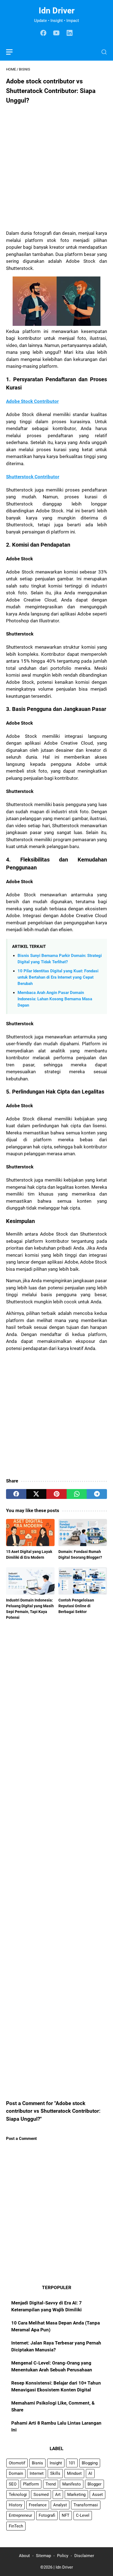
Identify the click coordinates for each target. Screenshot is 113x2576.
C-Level (83, 2515)
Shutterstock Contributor (33, 477)
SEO (13, 2484)
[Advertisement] (56, 166)
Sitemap (43, 2556)
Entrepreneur (20, 2515)
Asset (98, 2495)
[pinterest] (56, 1494)
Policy (63, 2556)
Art (58, 2495)
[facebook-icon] (43, 33)
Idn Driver (57, 11)
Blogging (90, 2463)
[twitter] (36, 1494)
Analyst (60, 2505)
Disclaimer (84, 2556)
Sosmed (41, 2495)
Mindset (74, 2473)
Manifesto (72, 2484)
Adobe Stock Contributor (32, 401)
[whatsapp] (77, 1494)
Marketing (76, 2495)
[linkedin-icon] (70, 33)
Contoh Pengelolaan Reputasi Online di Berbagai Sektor (76, 1606)
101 (72, 2463)
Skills (55, 2473)
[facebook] (16, 1494)
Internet (37, 2473)
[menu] (13, 52)
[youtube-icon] (56, 33)
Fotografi (47, 2515)
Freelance (38, 2505)
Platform (31, 2484)
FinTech (16, 2526)
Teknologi (18, 2495)
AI (90, 2473)
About (24, 2556)
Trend (51, 2484)
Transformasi (86, 2505)
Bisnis (37, 2463)
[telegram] (97, 1494)
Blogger (94, 2484)
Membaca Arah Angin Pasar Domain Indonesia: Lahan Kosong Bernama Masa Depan (55, 999)
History (15, 2505)
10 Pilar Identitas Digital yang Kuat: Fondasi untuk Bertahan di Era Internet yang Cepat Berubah (58, 977)
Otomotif (17, 2463)
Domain (16, 2473)
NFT (66, 2515)
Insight (56, 2463)
